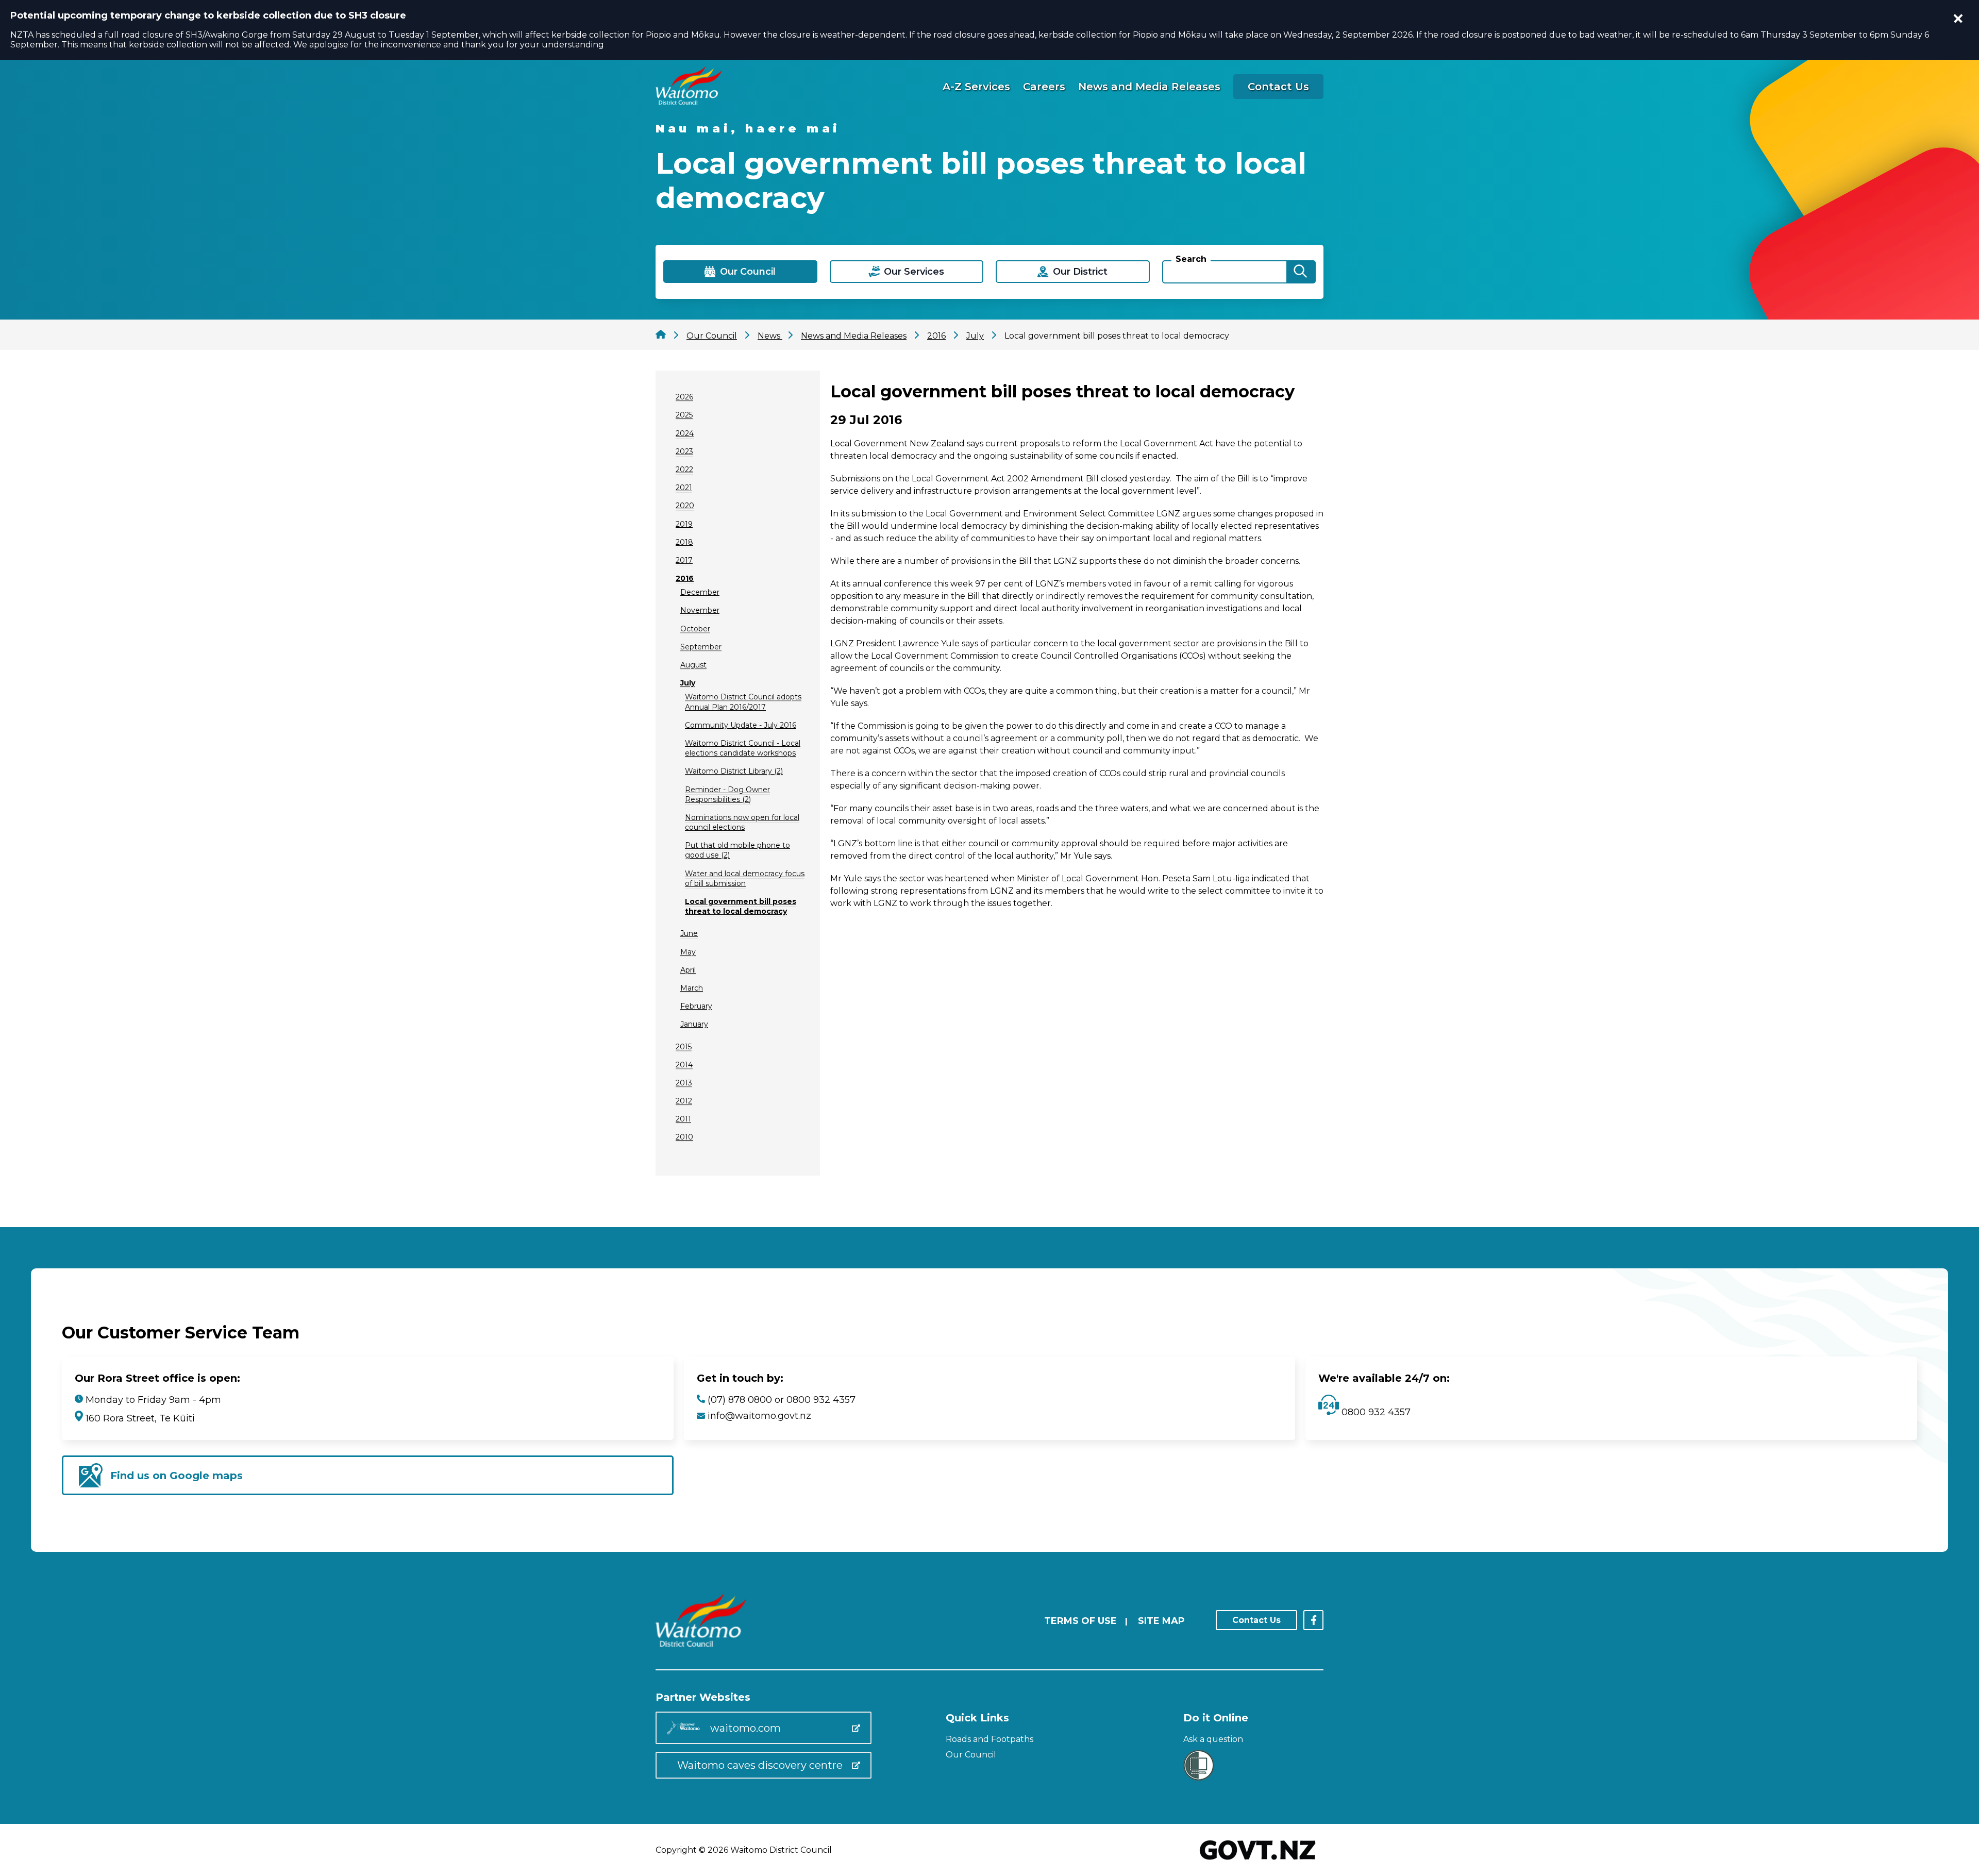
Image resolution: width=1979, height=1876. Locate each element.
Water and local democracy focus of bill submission (745, 878)
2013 (684, 1083)
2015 (684, 1047)
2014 (684, 1065)
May (688, 952)
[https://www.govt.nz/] (1258, 1861)
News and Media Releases (1149, 87)
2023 (684, 451)
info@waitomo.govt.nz (759, 1416)
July (688, 683)
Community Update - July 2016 (741, 725)
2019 (684, 524)
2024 (685, 433)
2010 (684, 1137)
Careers (1044, 87)
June (689, 933)
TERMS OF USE (1080, 1621)
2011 (683, 1119)
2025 (684, 415)
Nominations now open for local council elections (742, 822)
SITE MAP (1161, 1621)
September (701, 647)
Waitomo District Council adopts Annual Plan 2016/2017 (743, 702)
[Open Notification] (1958, 19)
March (692, 988)
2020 (685, 506)
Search (1191, 259)
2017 (684, 560)
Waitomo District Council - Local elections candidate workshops (743, 748)
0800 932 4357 (1375, 1412)
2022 (684, 470)
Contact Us (1278, 87)
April (688, 970)
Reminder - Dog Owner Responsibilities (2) (727, 794)
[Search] (1300, 272)
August (693, 665)
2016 (685, 578)
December (700, 592)
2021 (684, 488)
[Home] (689, 102)
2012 (684, 1101)
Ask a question (1213, 1739)
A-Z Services (976, 87)
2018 (684, 542)
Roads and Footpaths (989, 1739)
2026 (684, 397)
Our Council (971, 1755)
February (696, 1006)
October (695, 629)
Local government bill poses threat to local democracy (741, 906)
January (694, 1024)
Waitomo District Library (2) (734, 771)
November (700, 610)
